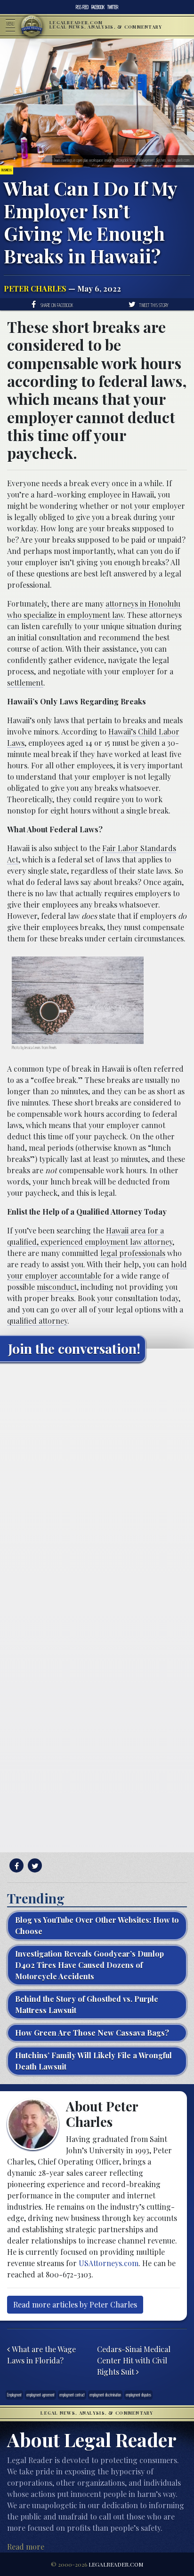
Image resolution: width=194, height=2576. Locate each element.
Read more (26, 2547)
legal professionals (133, 1253)
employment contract (72, 2395)
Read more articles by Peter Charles (75, 2304)
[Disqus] (97, 1487)
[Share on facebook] (15, 1866)
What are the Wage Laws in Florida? (41, 2355)
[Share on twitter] (34, 1866)
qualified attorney (37, 1321)
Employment (14, 2395)
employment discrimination (105, 2395)
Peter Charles (35, 288)
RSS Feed (82, 7)
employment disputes (138, 2395)
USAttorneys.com (109, 2263)
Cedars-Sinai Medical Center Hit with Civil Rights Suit (134, 2360)
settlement (25, 683)
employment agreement (40, 2395)
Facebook (98, 7)
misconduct (57, 1287)
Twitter (113, 7)
